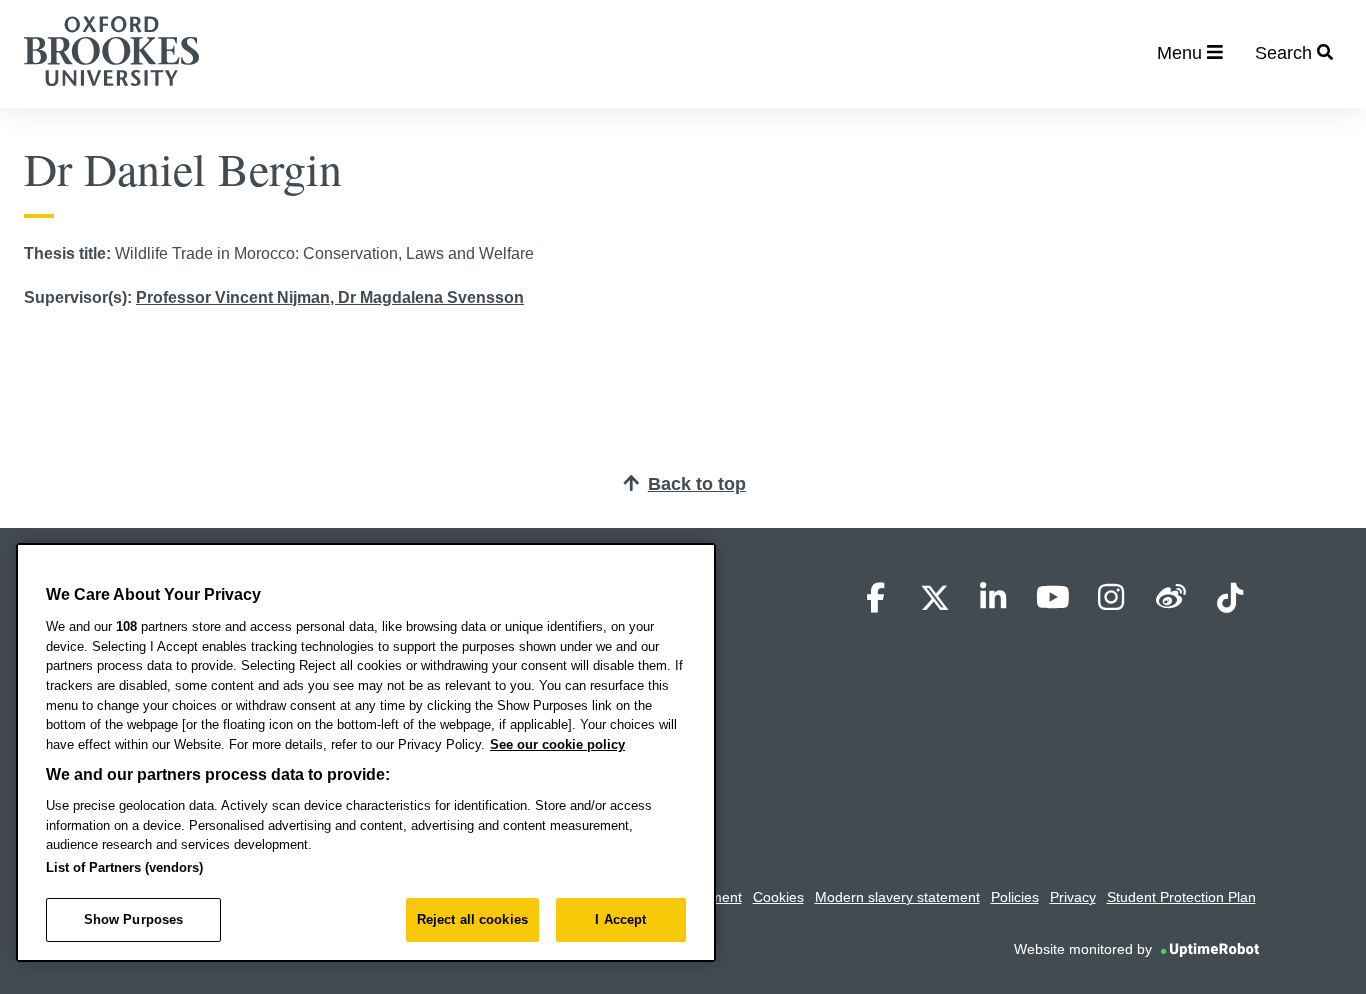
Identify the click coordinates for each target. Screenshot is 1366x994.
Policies (1015, 897)
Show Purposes (134, 919)
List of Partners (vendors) (124, 867)
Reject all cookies (472, 919)
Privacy (1073, 897)
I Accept (620, 919)
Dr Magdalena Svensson (431, 297)
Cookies (778, 897)
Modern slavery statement (897, 897)
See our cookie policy (557, 744)
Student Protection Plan (1181, 897)
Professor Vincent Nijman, (237, 297)
